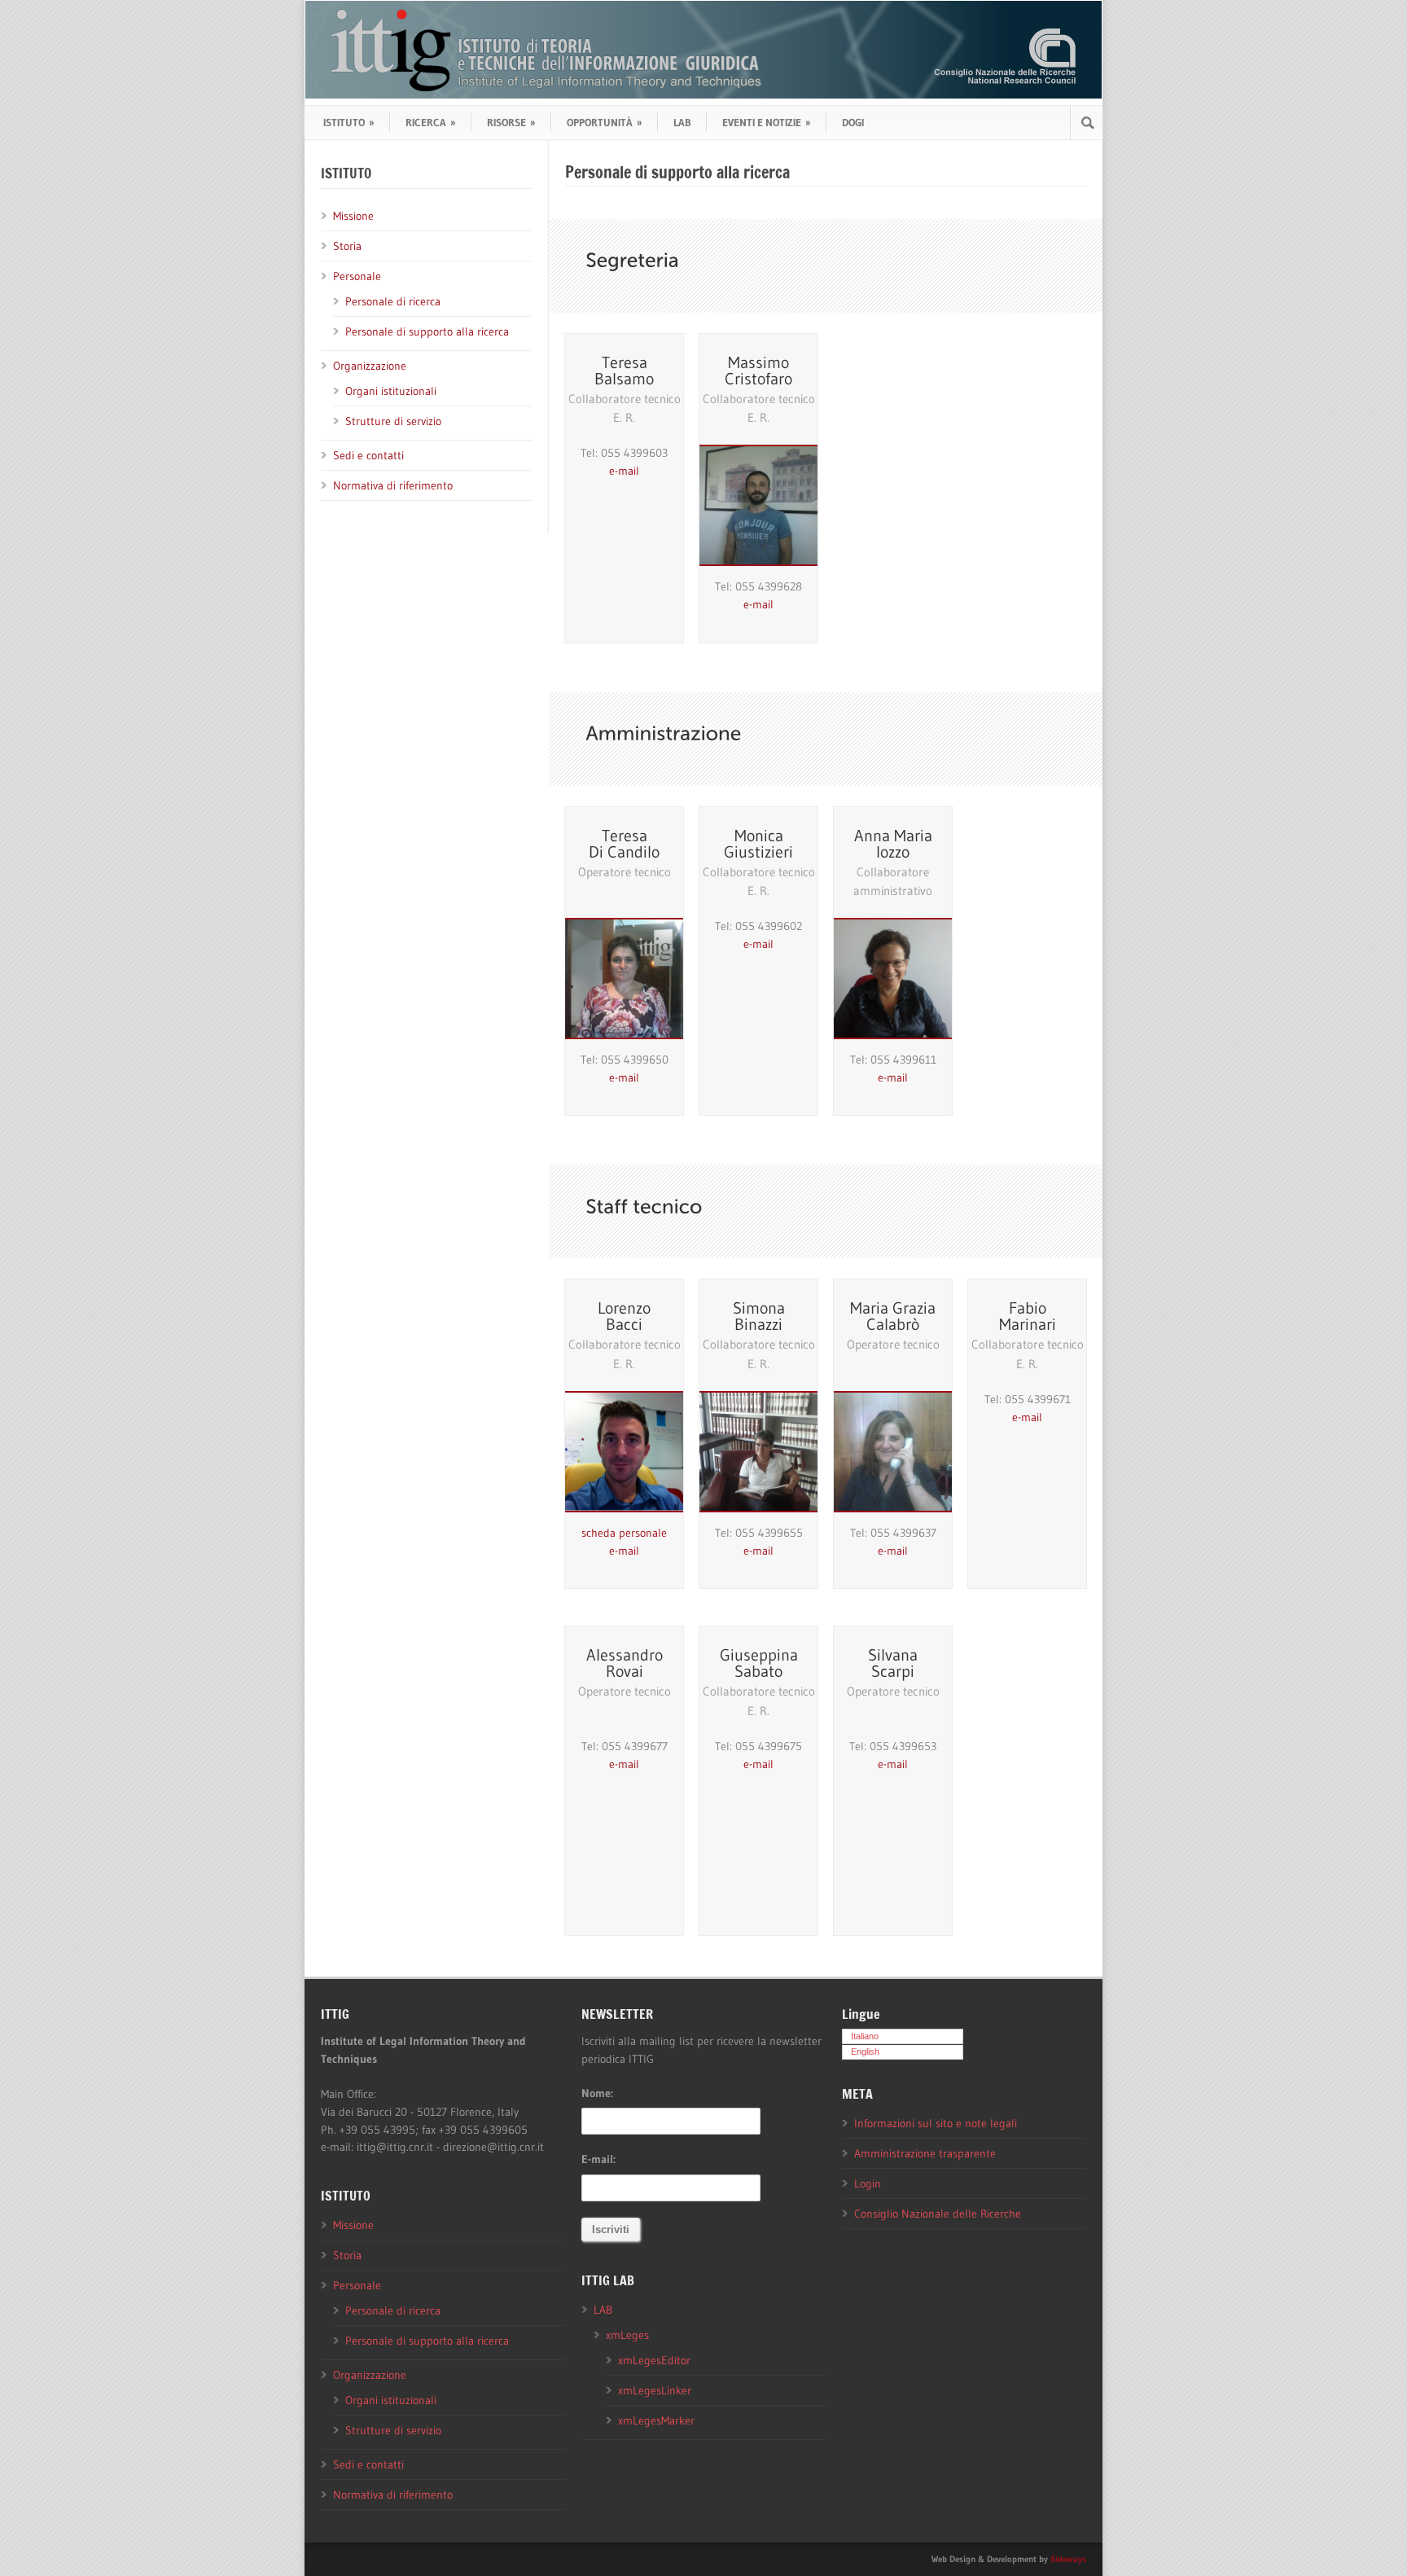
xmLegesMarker (656, 2420)
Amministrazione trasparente (925, 2153)
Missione (353, 216)
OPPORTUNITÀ (605, 122)
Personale (357, 276)
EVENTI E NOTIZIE (767, 122)
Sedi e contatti (368, 455)
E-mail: (598, 2159)
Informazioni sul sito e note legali (936, 2123)
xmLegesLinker (655, 2390)
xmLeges (627, 2335)
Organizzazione (370, 366)
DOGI (853, 122)
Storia (347, 246)
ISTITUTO (349, 122)
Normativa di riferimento (393, 485)
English (865, 2052)
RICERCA (431, 122)
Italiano (865, 2036)
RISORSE (511, 122)
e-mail (624, 471)
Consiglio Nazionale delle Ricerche (938, 2214)
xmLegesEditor (654, 2360)
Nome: (597, 2093)
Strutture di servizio (393, 421)
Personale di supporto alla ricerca (427, 331)
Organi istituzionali (391, 391)
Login (868, 2183)
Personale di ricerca (393, 301)
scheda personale (624, 1533)
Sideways (1068, 2559)
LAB (682, 122)
